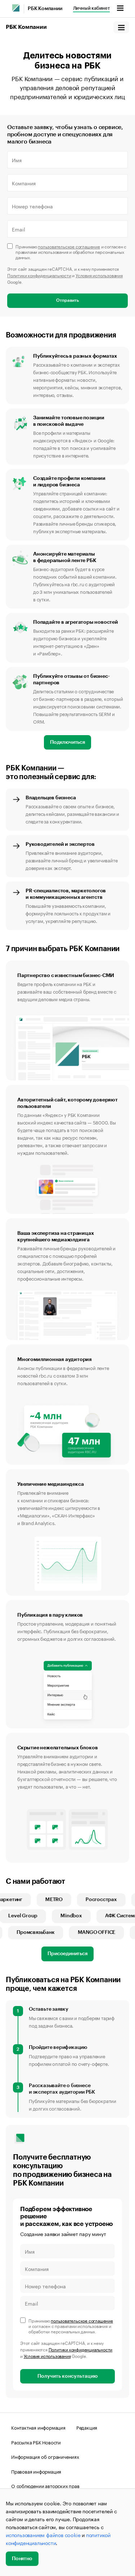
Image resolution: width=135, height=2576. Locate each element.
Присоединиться (67, 1954)
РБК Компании (45, 9)
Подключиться (67, 742)
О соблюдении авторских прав (45, 2486)
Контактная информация (38, 2427)
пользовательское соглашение (69, 246)
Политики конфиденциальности (39, 275)
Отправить (67, 300)
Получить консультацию (67, 2376)
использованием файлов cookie (43, 2535)
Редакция (87, 2427)
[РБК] (16, 8)
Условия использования (99, 275)
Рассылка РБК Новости (36, 2442)
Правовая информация (36, 2471)
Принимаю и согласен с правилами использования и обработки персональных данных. (71, 251)
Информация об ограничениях (45, 2456)
